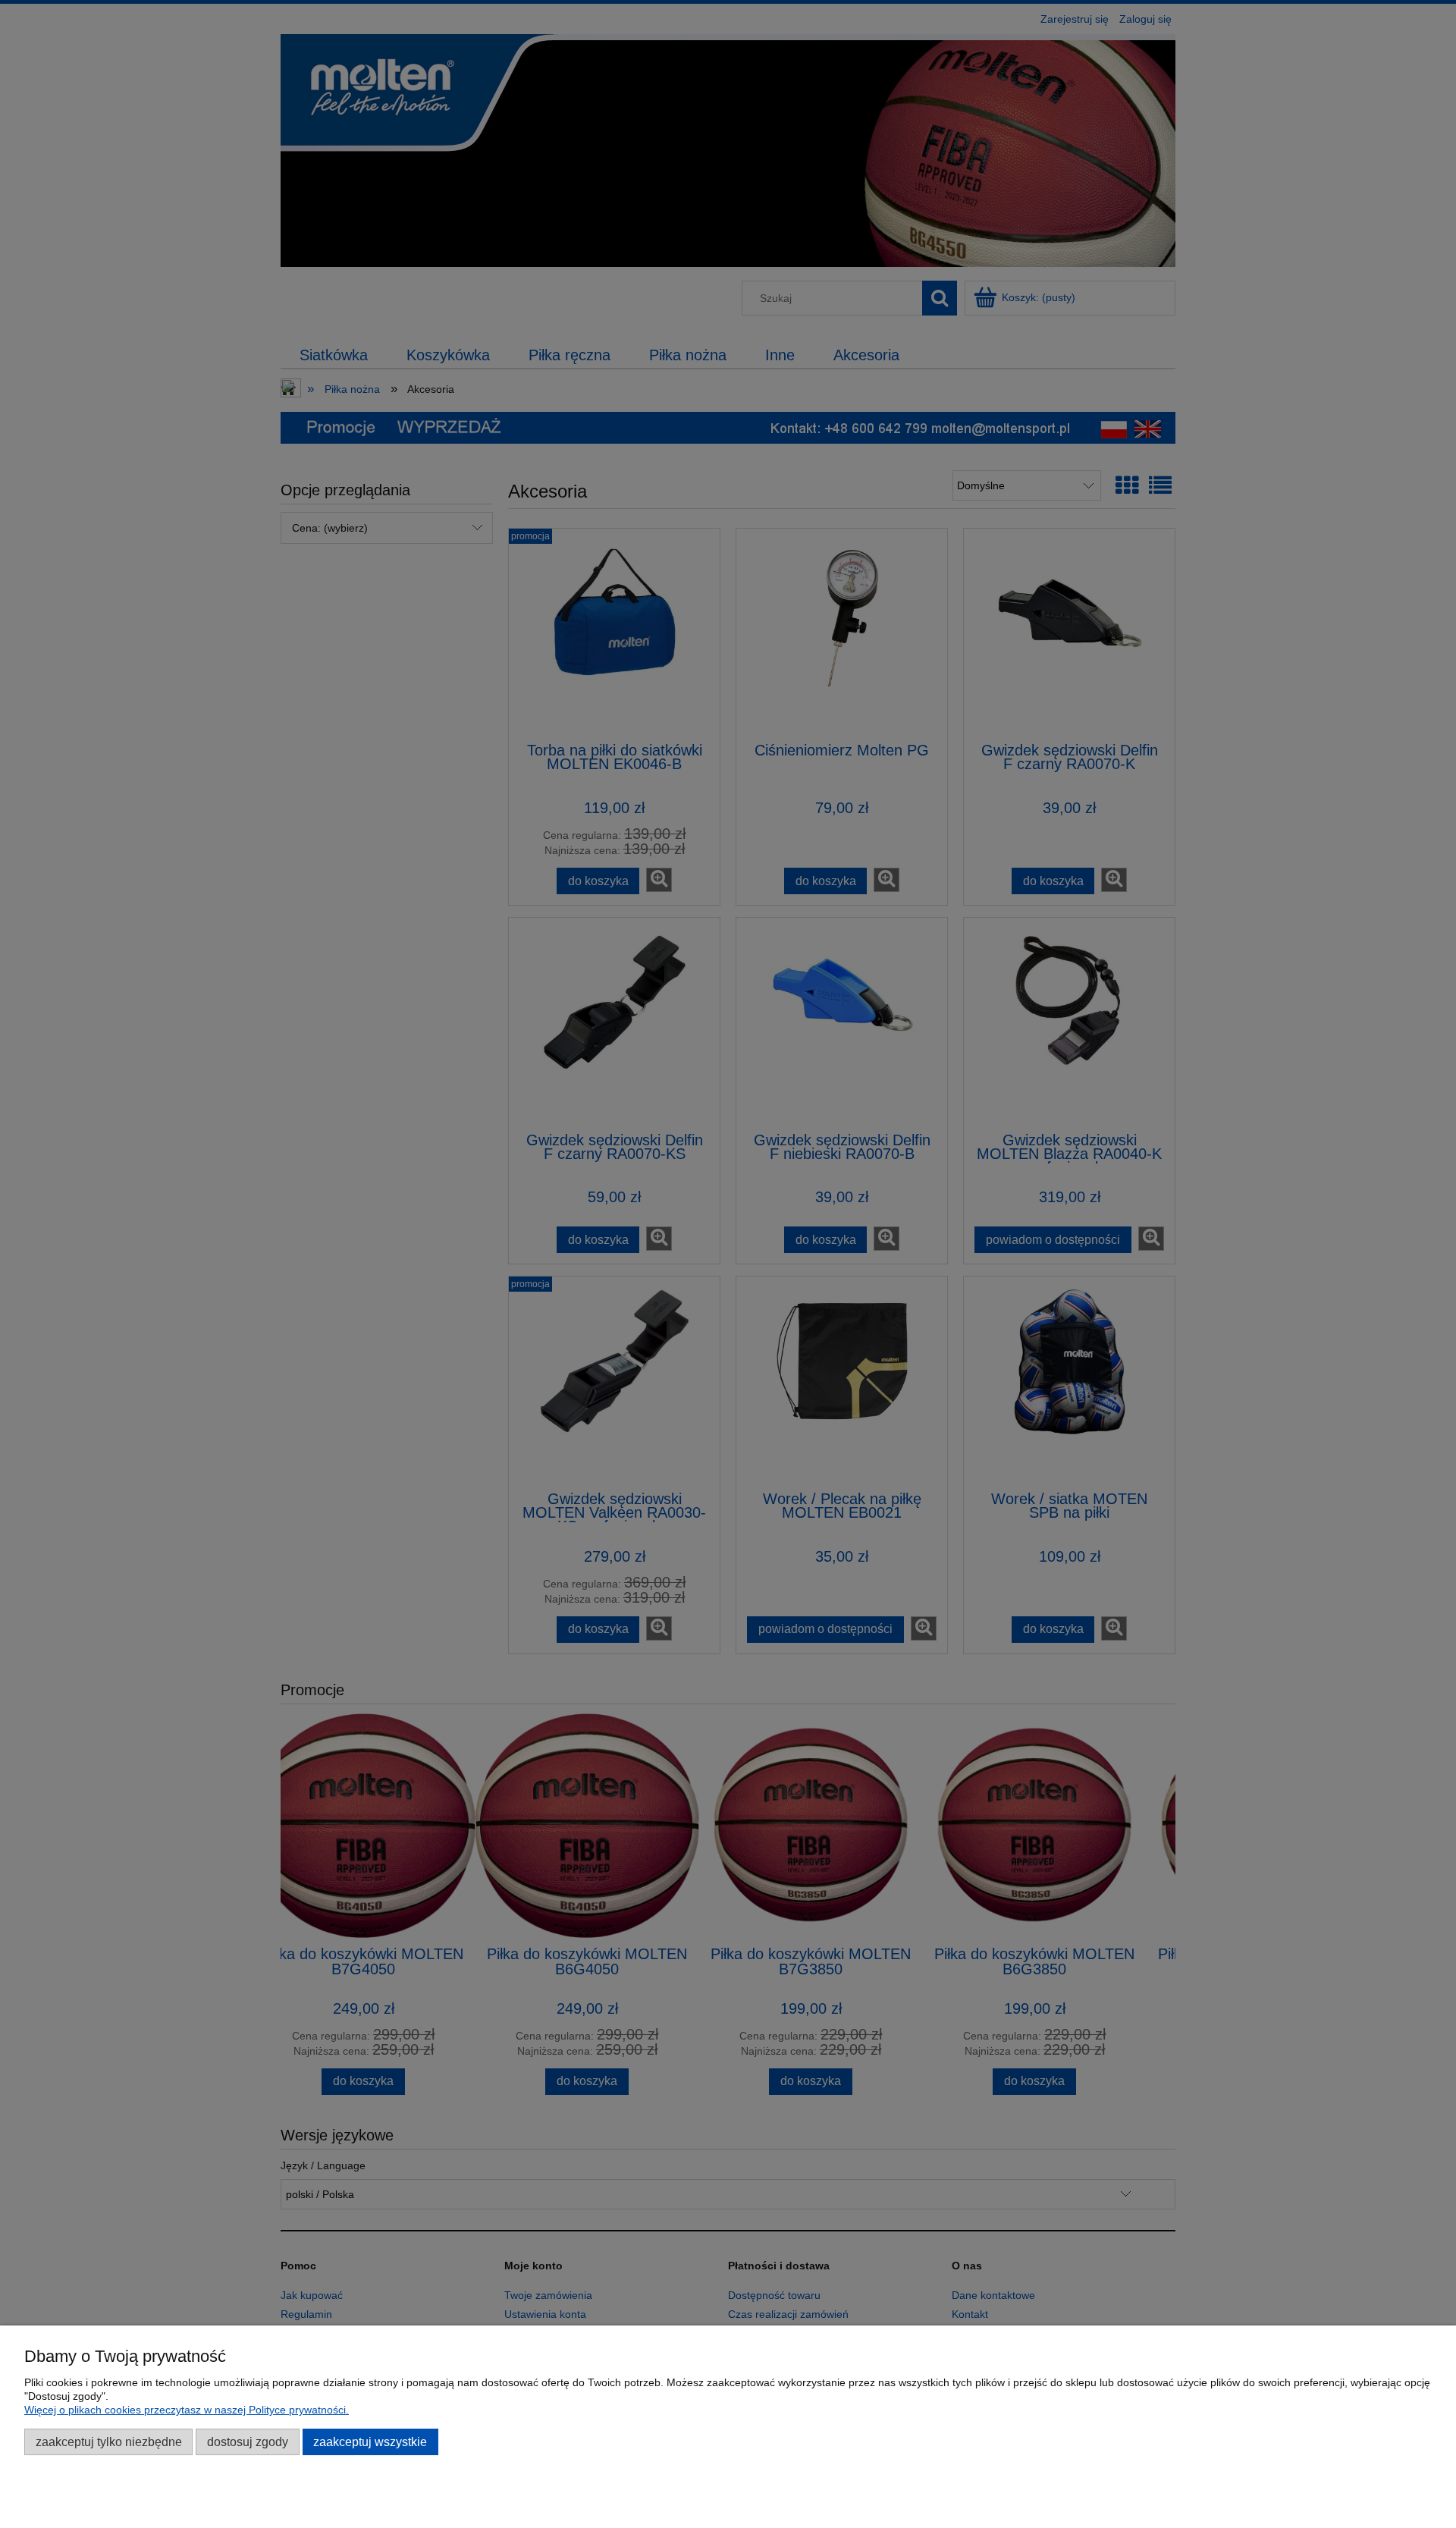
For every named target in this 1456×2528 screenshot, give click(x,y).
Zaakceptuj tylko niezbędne (109, 2442)
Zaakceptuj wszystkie (370, 2442)
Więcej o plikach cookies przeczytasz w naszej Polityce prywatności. (187, 2410)
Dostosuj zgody (248, 2442)
